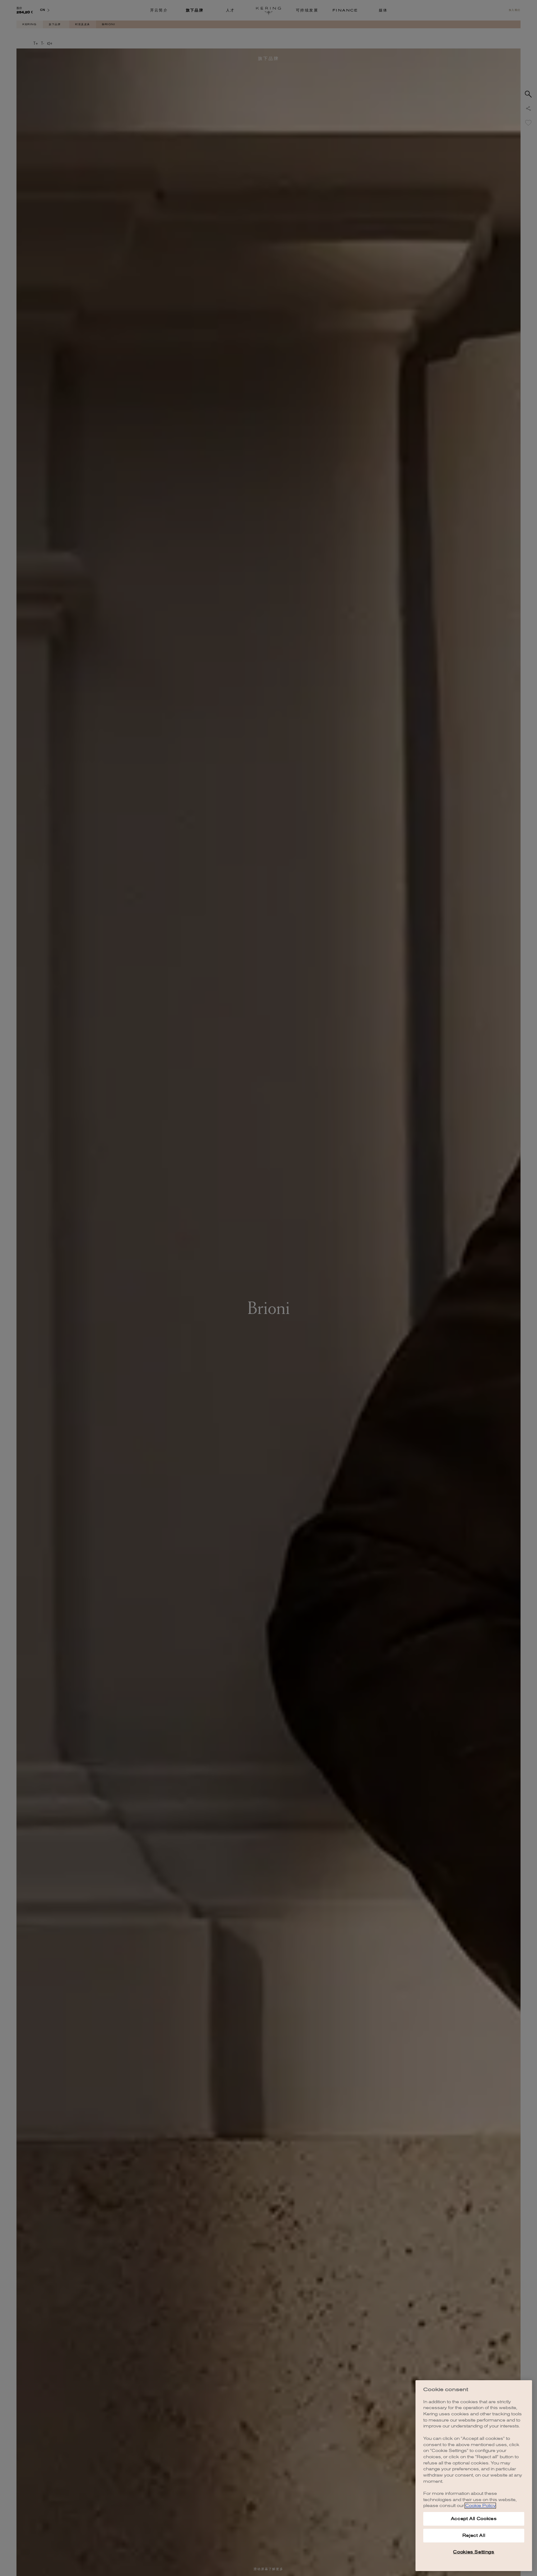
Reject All (474, 2535)
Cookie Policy (480, 2506)
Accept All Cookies (474, 2519)
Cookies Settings (474, 2552)
